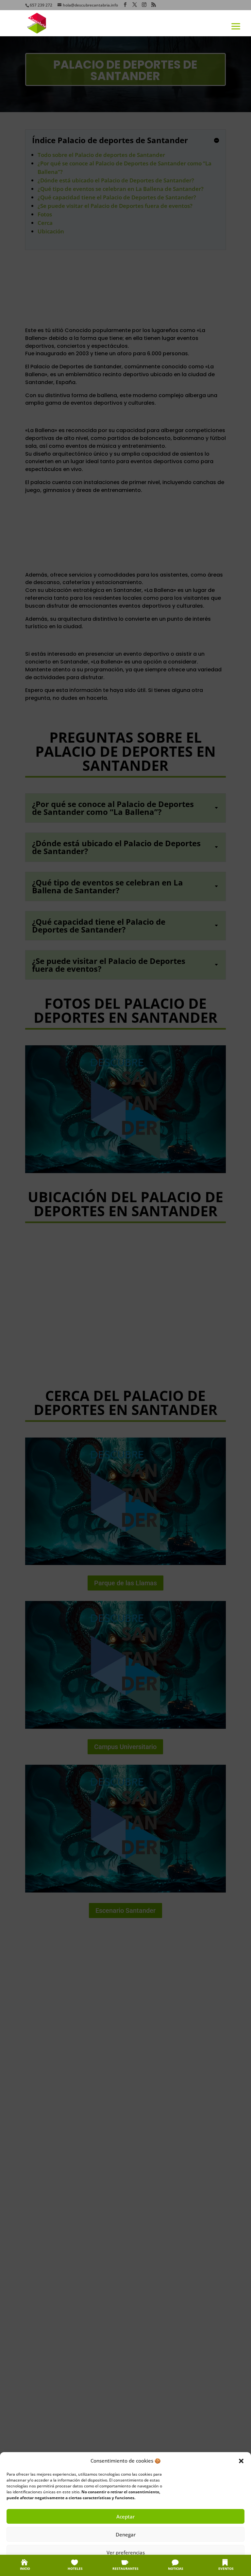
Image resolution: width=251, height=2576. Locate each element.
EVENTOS (226, 2568)
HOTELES (75, 2568)
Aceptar (125, 2517)
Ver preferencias (126, 2552)
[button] (241, 2461)
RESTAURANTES (125, 2568)
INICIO (25, 2568)
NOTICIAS (176, 2568)
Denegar (126, 2534)
